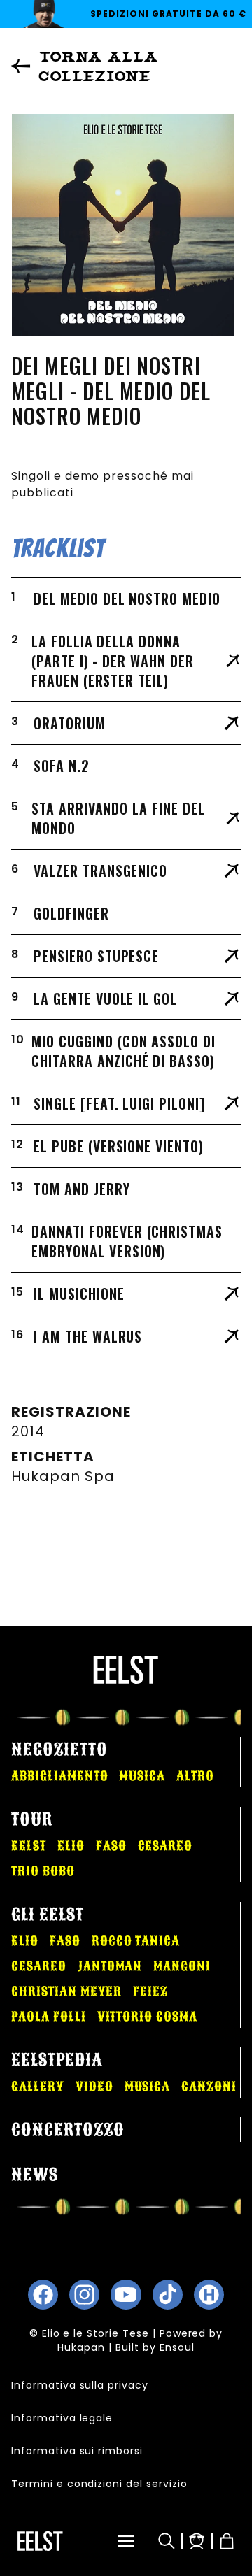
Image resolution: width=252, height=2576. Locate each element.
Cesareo (166, 1846)
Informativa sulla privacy (80, 2385)
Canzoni (209, 2087)
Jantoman (110, 1966)
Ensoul (177, 2347)
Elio (71, 1846)
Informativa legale (62, 2418)
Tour (32, 1819)
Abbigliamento (59, 1776)
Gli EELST (48, 1915)
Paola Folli (49, 2017)
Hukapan (81, 2347)
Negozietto (59, 1749)
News (35, 2175)
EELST (29, 1846)
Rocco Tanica (136, 1941)
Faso (111, 1846)
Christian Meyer (66, 1991)
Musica (142, 1776)
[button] (111, 2541)
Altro (195, 1776)
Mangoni (182, 1966)
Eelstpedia (57, 2060)
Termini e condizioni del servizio (99, 2484)
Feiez (150, 1991)
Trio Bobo (43, 1871)
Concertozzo (68, 2130)
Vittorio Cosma (147, 2017)
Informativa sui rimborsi (77, 2451)
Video (94, 2087)
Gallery (38, 2087)
